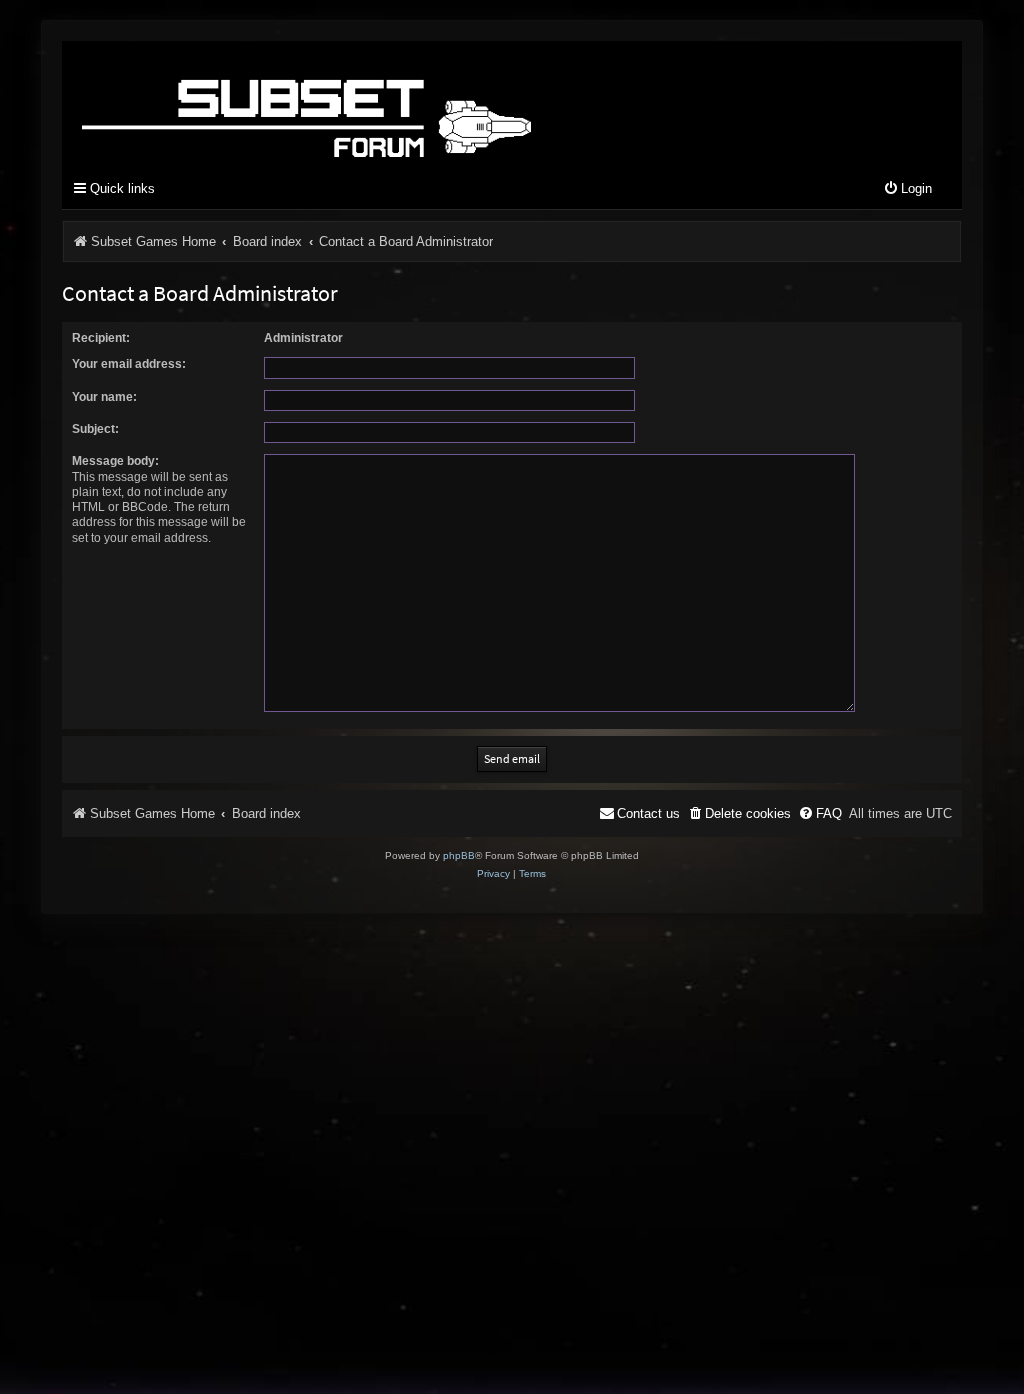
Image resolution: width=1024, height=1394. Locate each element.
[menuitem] (907, 189)
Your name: (104, 397)
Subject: (95, 429)
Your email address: (129, 364)
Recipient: (101, 338)
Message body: (115, 461)
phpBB (459, 855)
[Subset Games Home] (432, 103)
